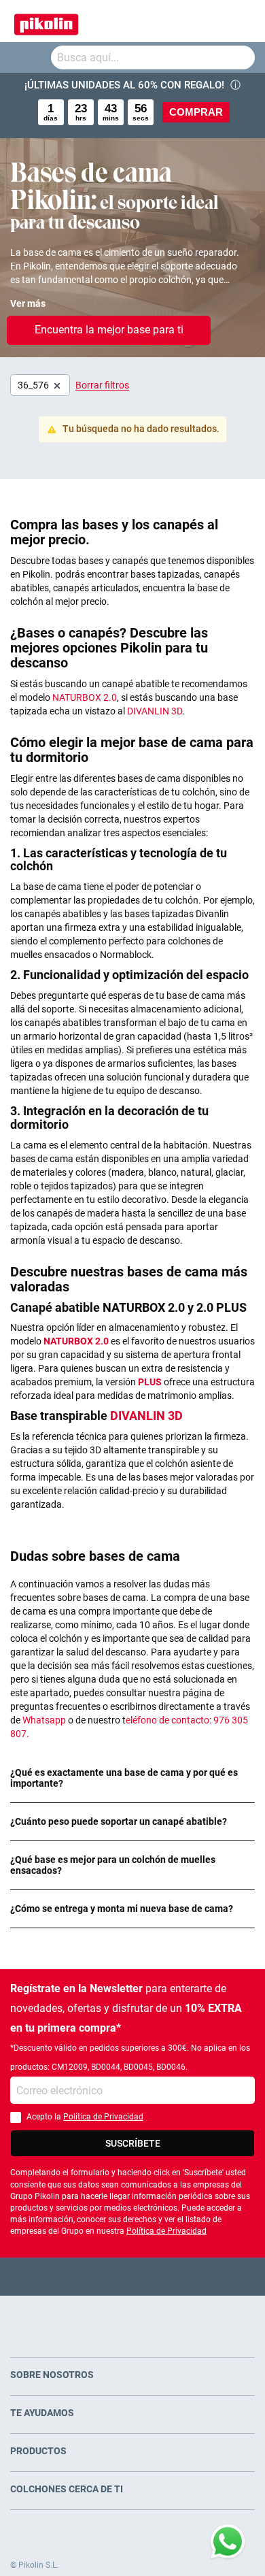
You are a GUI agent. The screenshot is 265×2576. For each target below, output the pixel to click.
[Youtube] (133, 2276)
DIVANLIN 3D (155, 711)
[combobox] (153, 57)
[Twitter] (106, 2276)
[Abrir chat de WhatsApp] (228, 2542)
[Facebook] (80, 2276)
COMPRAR (196, 112)
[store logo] (46, 21)
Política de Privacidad (103, 2117)
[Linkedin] (186, 2276)
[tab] (132, 1778)
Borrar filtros (102, 385)
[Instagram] (159, 2276)
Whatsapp (45, 1720)
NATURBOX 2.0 (84, 697)
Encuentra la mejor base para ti (109, 330)
